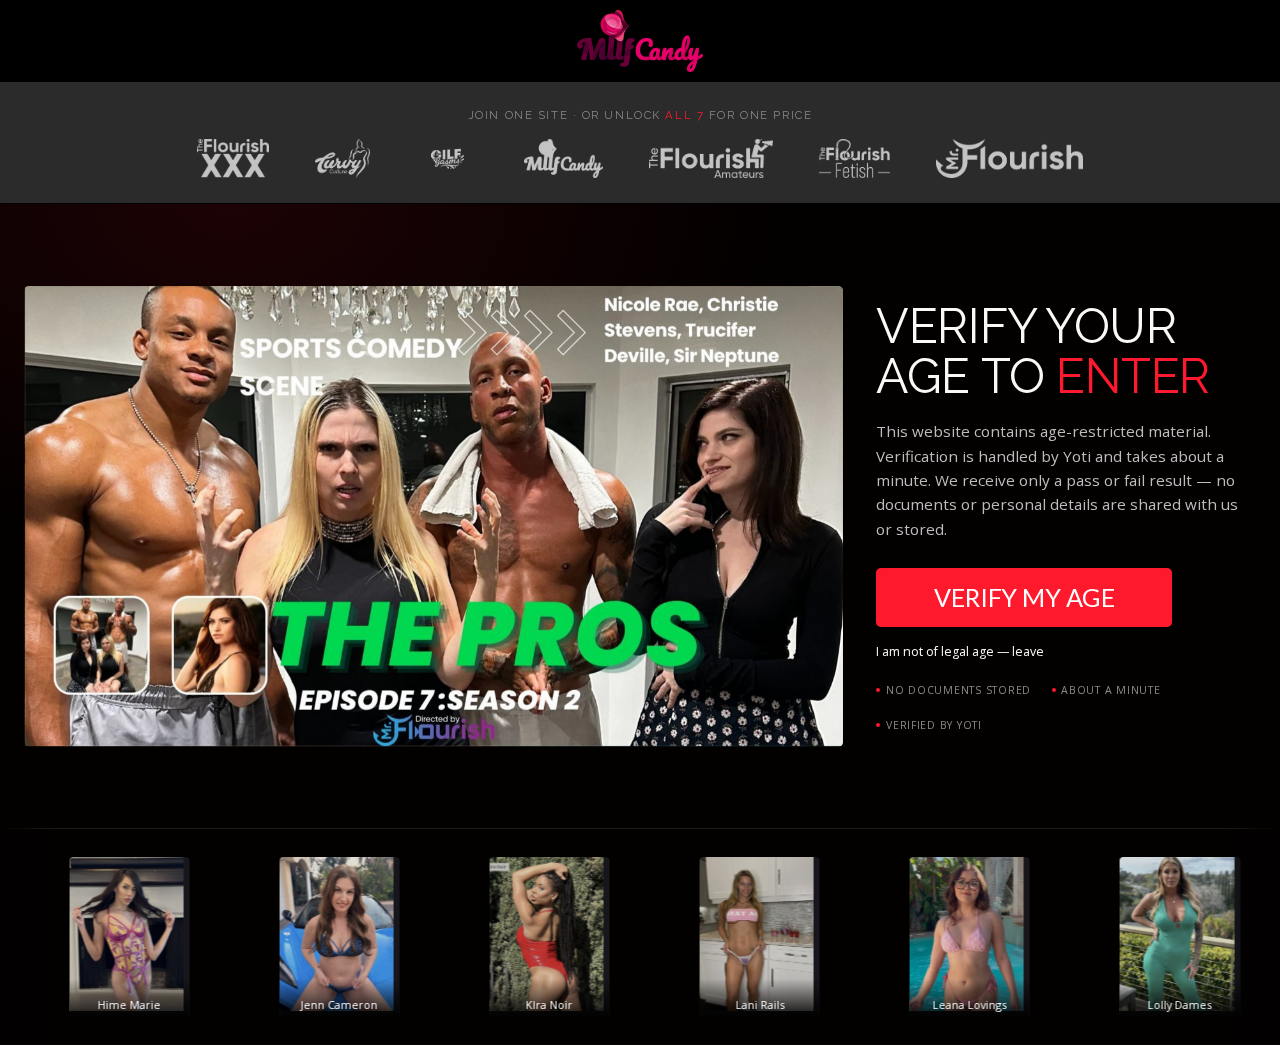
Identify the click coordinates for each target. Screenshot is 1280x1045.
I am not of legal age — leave (960, 651)
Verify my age (1024, 597)
